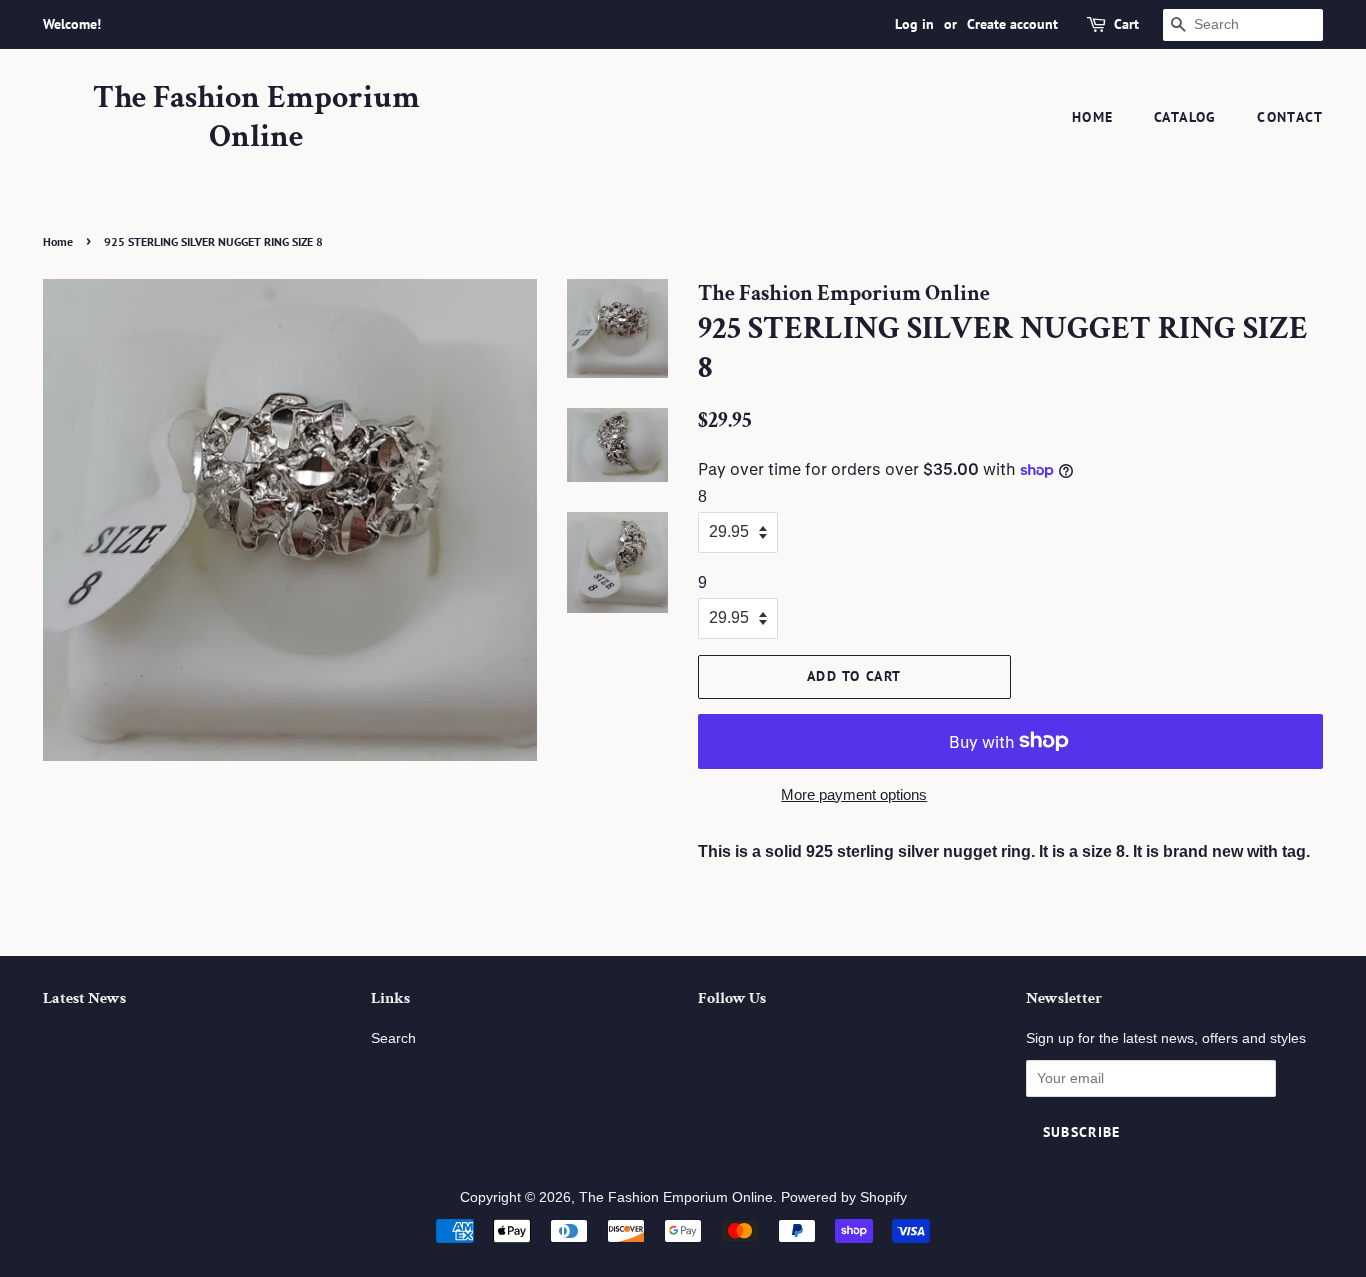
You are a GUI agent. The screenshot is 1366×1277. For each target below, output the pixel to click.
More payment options (854, 794)
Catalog (1185, 117)
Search (393, 1038)
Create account (1012, 24)
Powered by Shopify (844, 1197)
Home (1093, 117)
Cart (1126, 24)
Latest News (84, 998)
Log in (914, 24)
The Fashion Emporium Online (256, 117)
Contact (1290, 117)
